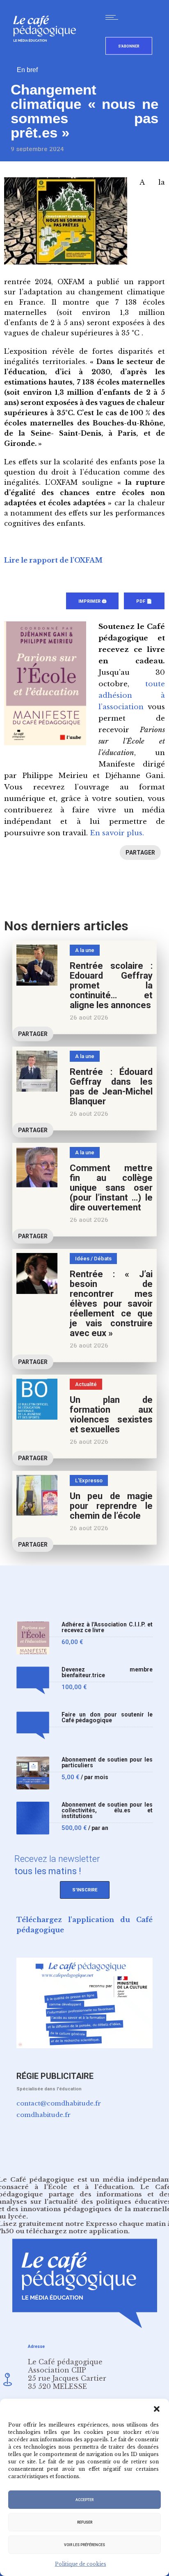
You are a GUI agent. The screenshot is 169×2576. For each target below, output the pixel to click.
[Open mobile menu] (114, 17)
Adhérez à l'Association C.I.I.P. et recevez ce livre (107, 1627)
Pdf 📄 (144, 601)
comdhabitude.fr (43, 2115)
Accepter (84, 2500)
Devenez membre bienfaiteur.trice (107, 1672)
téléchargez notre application (77, 2231)
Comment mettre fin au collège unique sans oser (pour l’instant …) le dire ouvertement (111, 1188)
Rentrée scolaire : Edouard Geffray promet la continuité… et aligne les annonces (111, 985)
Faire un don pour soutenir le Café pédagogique (107, 1718)
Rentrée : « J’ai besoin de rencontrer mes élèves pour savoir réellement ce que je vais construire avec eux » (111, 1304)
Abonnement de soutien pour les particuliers (107, 1763)
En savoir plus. (117, 833)
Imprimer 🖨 (92, 601)
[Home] (48, 55)
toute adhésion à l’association (132, 695)
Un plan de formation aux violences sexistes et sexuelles (111, 1415)
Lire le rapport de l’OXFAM (53, 560)
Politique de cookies (81, 2564)
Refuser (85, 2522)
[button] (157, 2409)
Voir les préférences (84, 2545)
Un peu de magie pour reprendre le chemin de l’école (111, 1506)
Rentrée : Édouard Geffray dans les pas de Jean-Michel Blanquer (111, 1087)
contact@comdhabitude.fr (59, 2103)
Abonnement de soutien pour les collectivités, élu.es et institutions (107, 1810)
